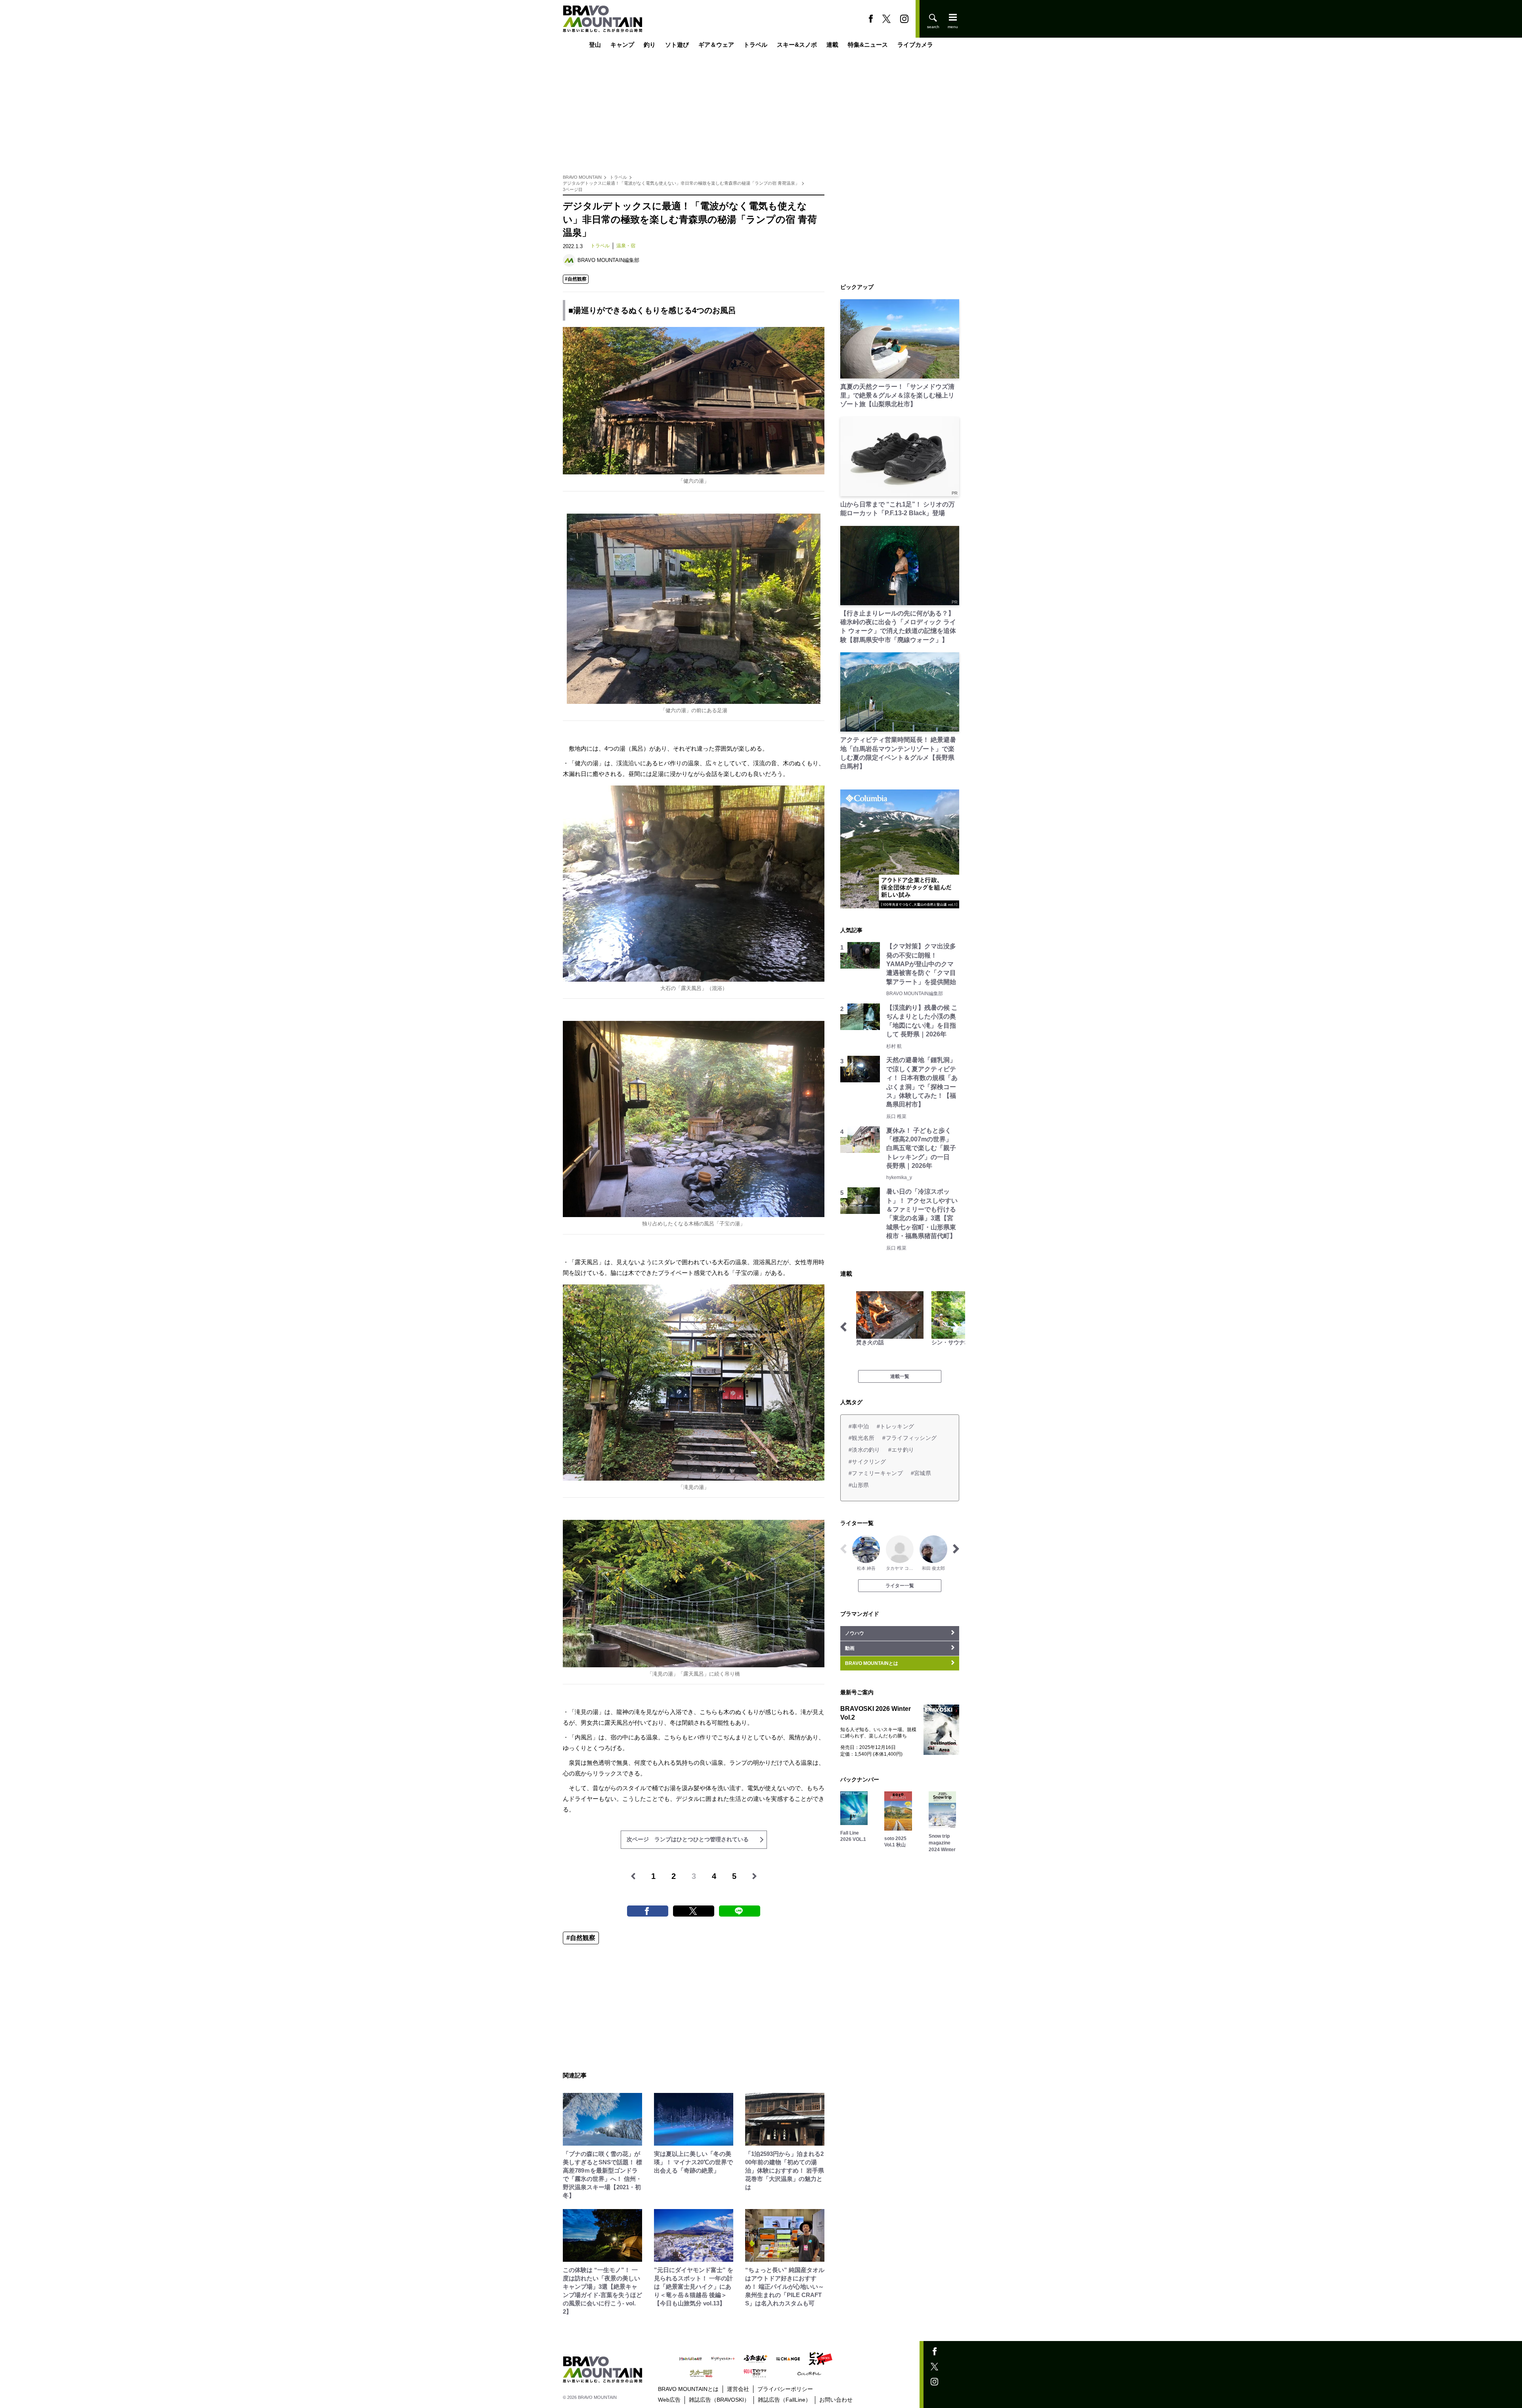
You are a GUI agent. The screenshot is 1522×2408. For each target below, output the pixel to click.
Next (956, 1327)
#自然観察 (576, 279)
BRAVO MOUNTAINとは (688, 2389)
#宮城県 (921, 1473)
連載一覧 (900, 1376)
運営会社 (738, 2389)
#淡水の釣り (864, 1450)
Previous (843, 1327)
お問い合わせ (836, 2400)
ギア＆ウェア (716, 45)
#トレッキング (895, 1426)
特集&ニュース (868, 45)
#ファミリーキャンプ (876, 1473)
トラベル (755, 45)
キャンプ (622, 45)
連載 (832, 45)
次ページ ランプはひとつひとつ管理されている (688, 1839)
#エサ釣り (901, 1450)
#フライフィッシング (909, 1438)
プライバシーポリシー (785, 2389)
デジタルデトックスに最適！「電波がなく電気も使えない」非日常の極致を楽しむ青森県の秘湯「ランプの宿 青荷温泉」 (681, 183)
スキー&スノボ (797, 45)
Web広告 (669, 2400)
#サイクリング (867, 1462)
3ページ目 (573, 189)
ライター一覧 (900, 1586)
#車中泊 (859, 1426)
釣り (650, 45)
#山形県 (859, 1485)
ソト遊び (677, 45)
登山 (595, 45)
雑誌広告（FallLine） (784, 2400)
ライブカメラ (915, 45)
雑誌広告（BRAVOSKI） (719, 2400)
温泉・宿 (626, 246)
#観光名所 (861, 1438)
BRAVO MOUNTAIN (582, 177)
